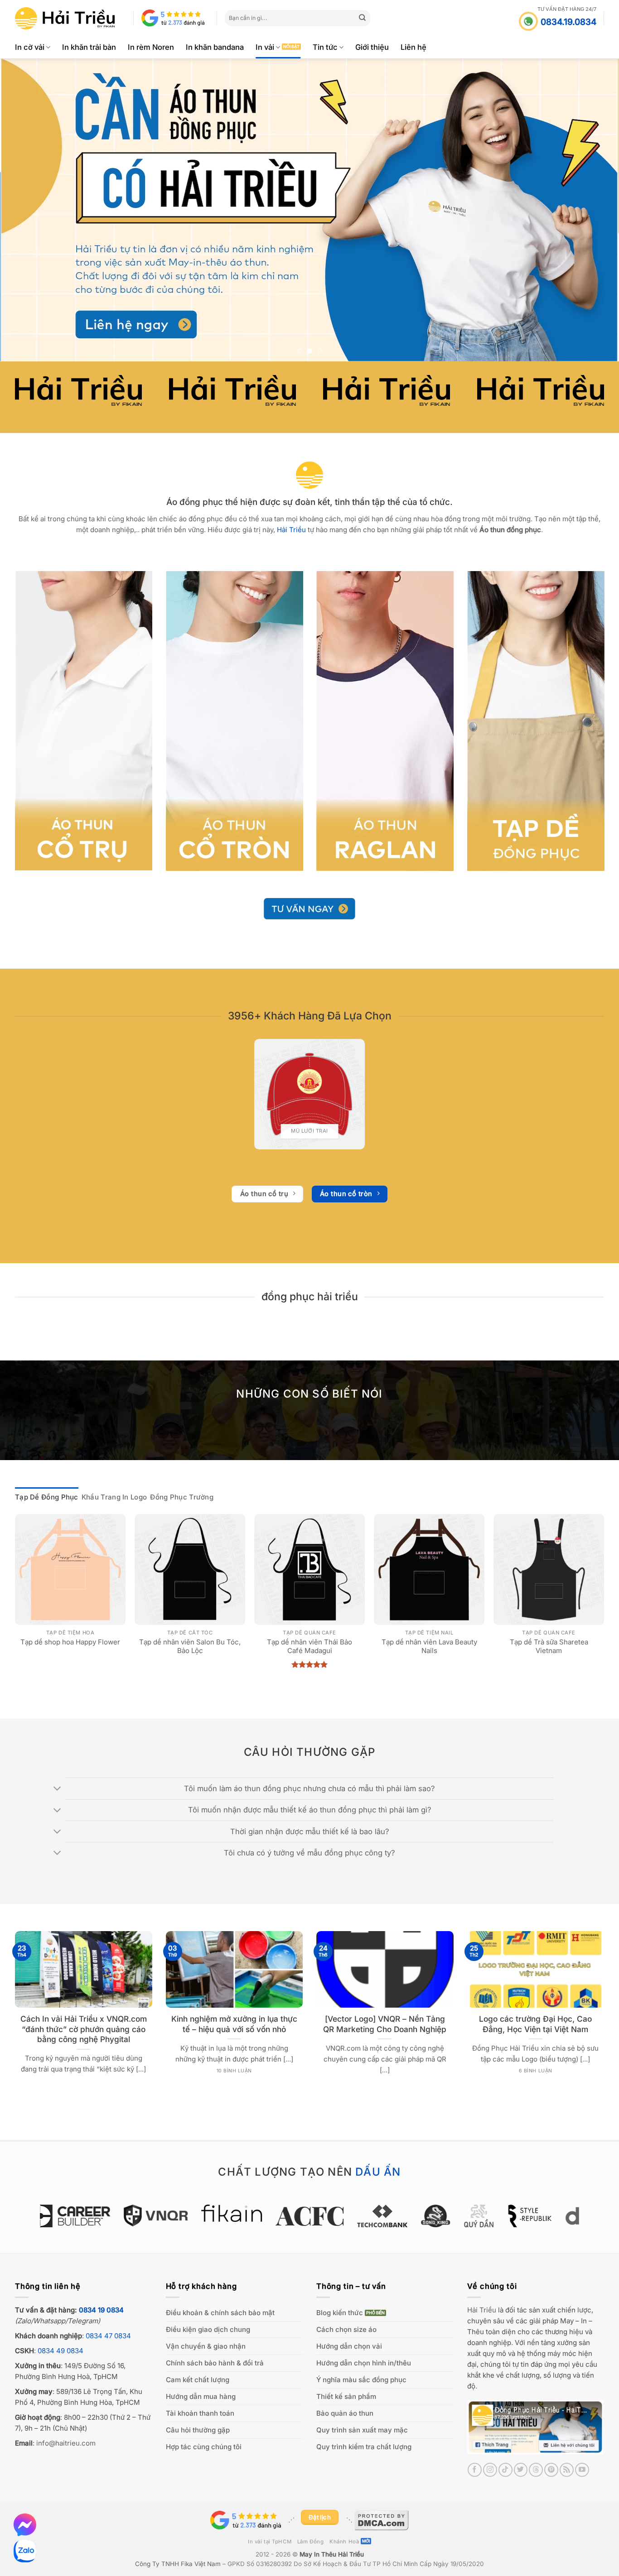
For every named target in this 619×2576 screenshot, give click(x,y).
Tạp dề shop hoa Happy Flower (70, 1642)
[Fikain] (159, 2213)
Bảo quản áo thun (345, 2413)
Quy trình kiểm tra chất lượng (364, 2447)
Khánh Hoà (344, 2542)
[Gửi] (363, 18)
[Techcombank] (310, 2216)
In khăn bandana (215, 47)
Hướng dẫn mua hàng (201, 2396)
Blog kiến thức (340, 2313)
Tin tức (325, 47)
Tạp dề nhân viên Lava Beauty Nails (429, 1646)
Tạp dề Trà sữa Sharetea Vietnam (549, 1646)
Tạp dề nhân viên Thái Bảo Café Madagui (309, 1646)
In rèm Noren (151, 47)
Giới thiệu (372, 47)
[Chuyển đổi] (58, 1789)
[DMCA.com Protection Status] (382, 2520)
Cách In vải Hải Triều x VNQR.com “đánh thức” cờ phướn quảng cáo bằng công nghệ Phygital (84, 2029)
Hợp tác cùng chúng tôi (204, 2447)
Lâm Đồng (311, 2542)
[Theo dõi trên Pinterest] (551, 2470)
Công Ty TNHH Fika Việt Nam (178, 2564)
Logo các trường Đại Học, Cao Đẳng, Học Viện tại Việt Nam (535, 2024)
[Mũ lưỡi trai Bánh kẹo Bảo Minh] (309, 1094)
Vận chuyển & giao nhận (206, 2346)
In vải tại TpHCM (270, 2542)
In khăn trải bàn (89, 47)
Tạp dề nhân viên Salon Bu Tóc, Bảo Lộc (190, 1646)
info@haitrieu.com (66, 2443)
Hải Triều (482, 2310)
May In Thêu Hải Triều (332, 2554)
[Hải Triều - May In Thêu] (65, 18)
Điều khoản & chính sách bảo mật (220, 2313)
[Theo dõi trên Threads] (536, 2470)
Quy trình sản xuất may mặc (362, 2430)
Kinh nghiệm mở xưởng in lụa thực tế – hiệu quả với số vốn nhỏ (234, 2024)
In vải (265, 47)
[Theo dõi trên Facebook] (475, 2470)
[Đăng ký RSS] (567, 2470)
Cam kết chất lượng (198, 2380)
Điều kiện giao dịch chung (208, 2329)
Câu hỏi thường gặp (198, 2430)
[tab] (47, 1497)
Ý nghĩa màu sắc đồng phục (361, 2380)
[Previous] (24, 210)
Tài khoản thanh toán (200, 2413)
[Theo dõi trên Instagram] (490, 2470)
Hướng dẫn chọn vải (349, 2346)
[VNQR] (83, 2216)
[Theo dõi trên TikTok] (505, 2470)
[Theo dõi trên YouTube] (582, 2470)
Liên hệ (413, 47)
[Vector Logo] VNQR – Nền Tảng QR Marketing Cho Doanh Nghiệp (385, 2024)
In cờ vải (30, 47)
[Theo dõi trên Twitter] (521, 2470)
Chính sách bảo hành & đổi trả (215, 2363)
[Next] (595, 210)
